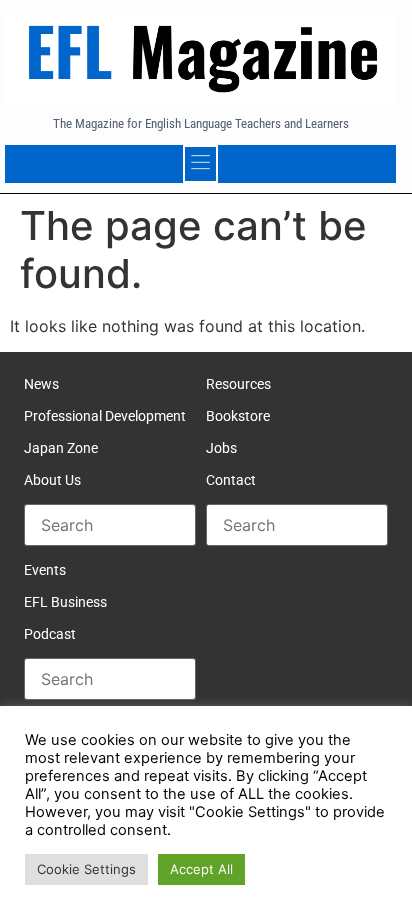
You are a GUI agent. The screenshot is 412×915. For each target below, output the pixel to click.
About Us (52, 480)
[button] (201, 164)
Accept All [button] (201, 869)
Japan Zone (61, 448)
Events (45, 570)
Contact (231, 480)
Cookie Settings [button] (86, 869)
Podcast (50, 634)
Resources (238, 384)
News (41, 384)
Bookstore (238, 416)
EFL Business (65, 602)
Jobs (221, 448)
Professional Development (105, 416)
